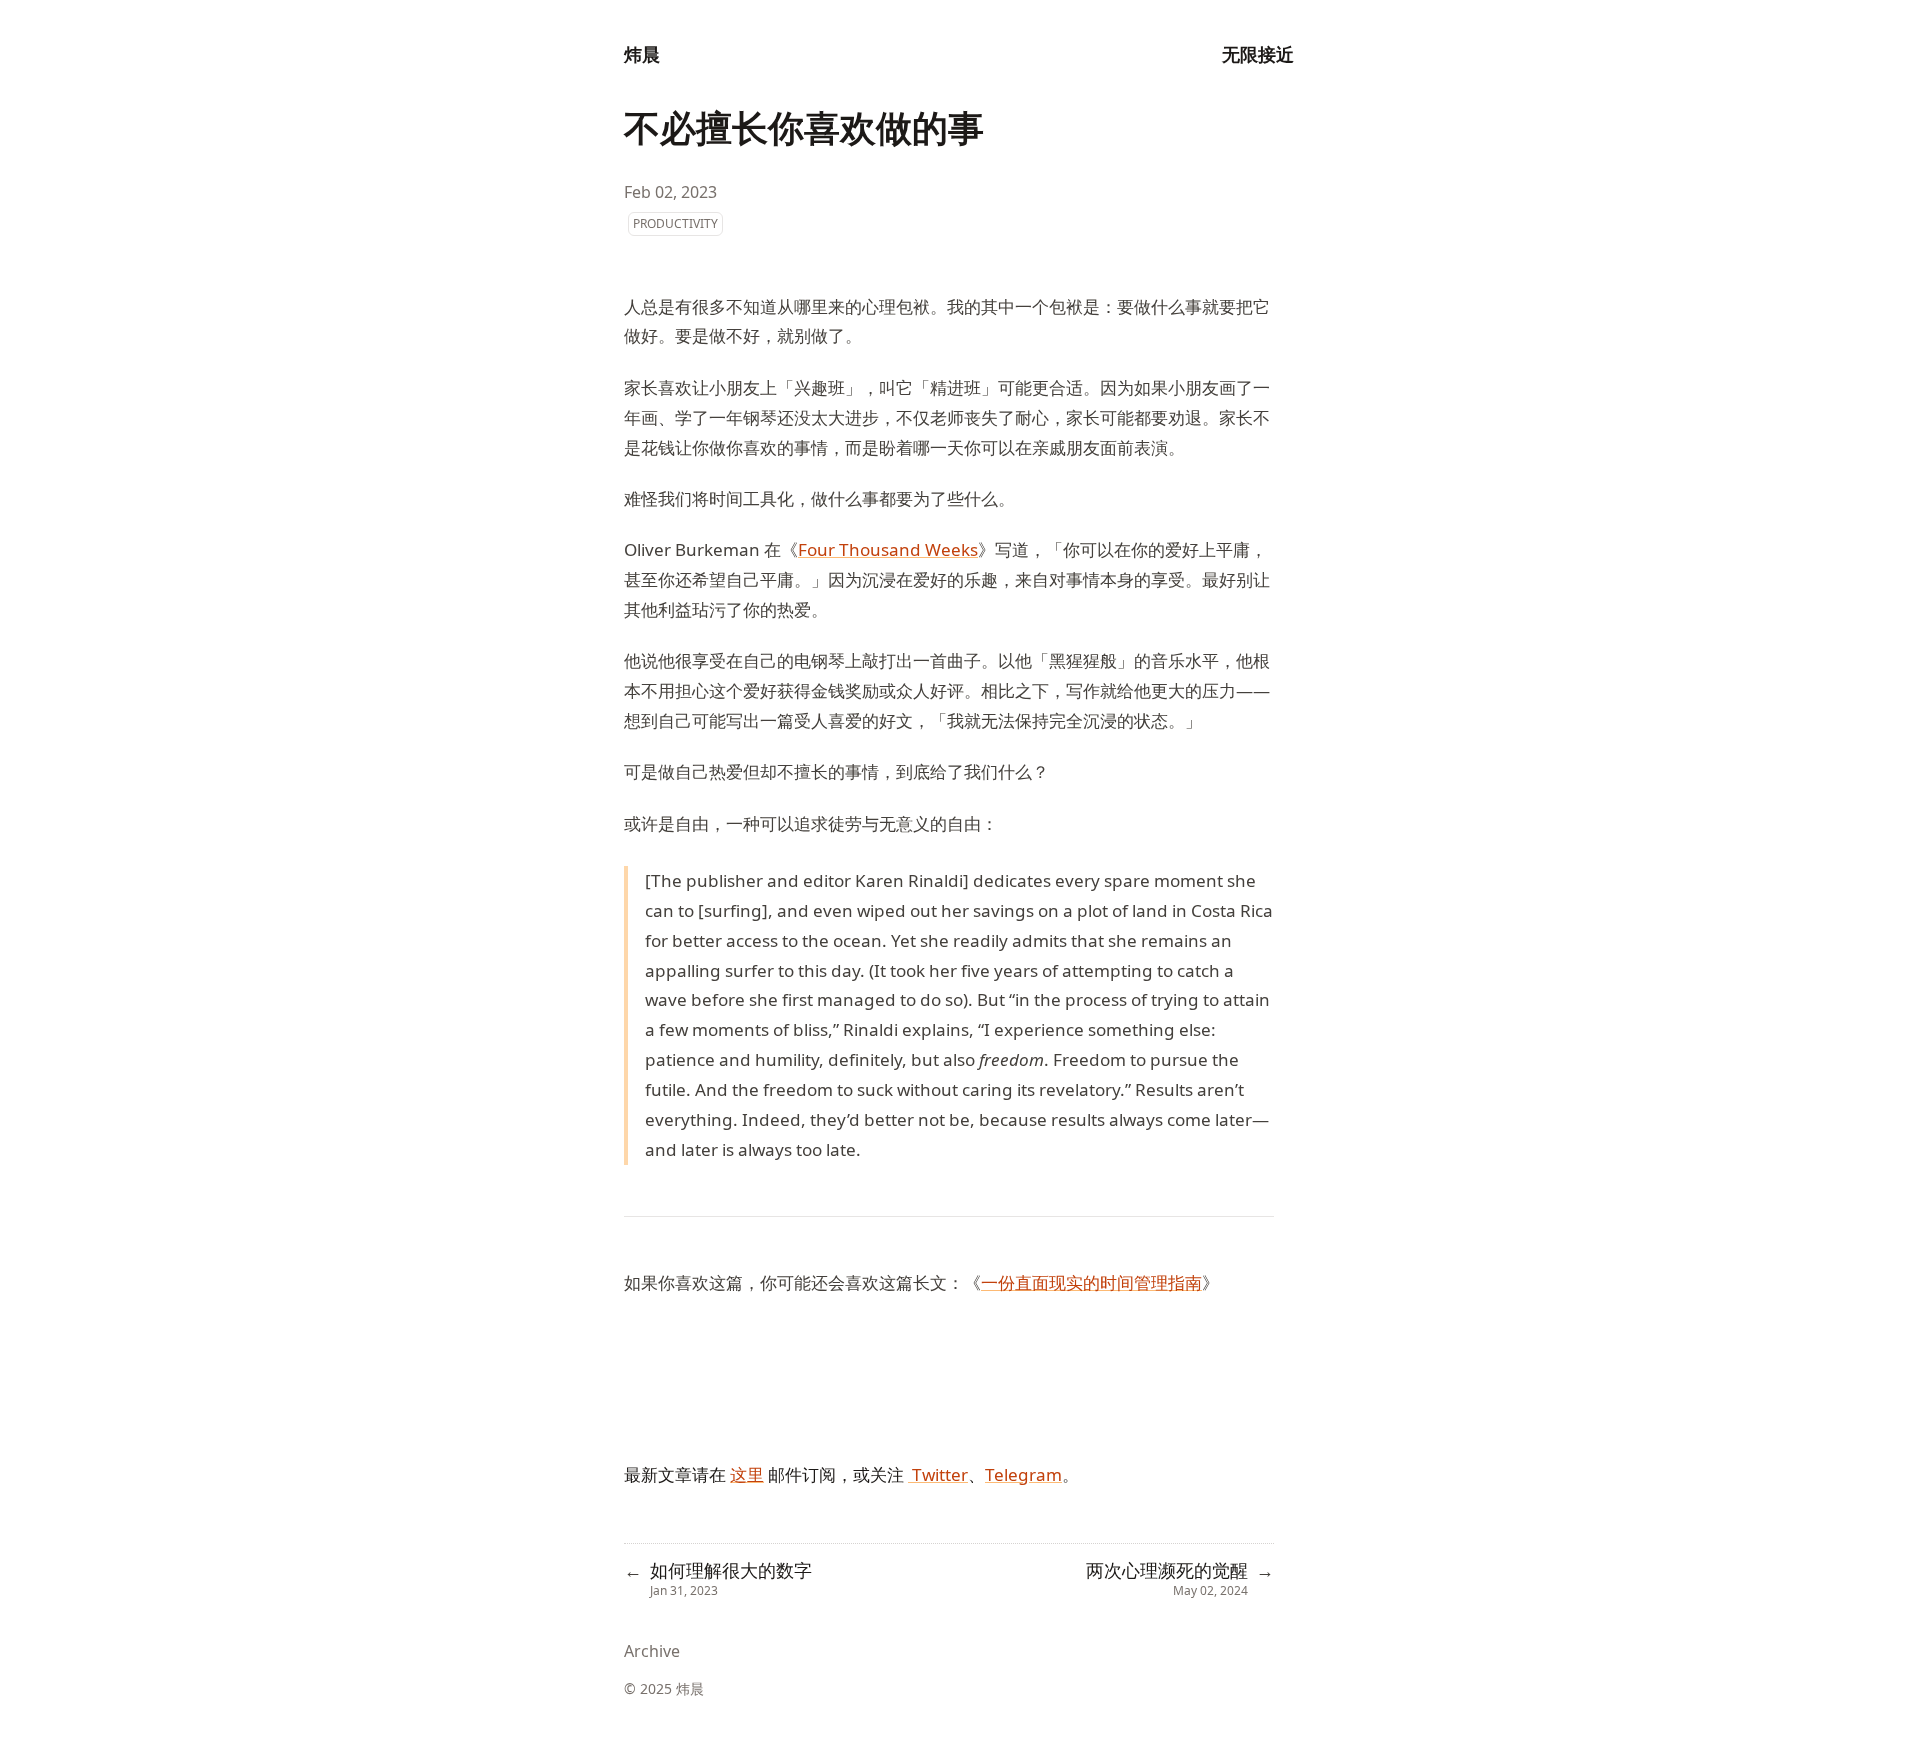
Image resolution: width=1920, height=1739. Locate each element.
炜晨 (642, 54)
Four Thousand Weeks (888, 549)
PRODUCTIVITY (675, 223)
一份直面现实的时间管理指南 (1091, 1282)
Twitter (938, 1474)
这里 (747, 1474)
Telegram (1023, 1474)
